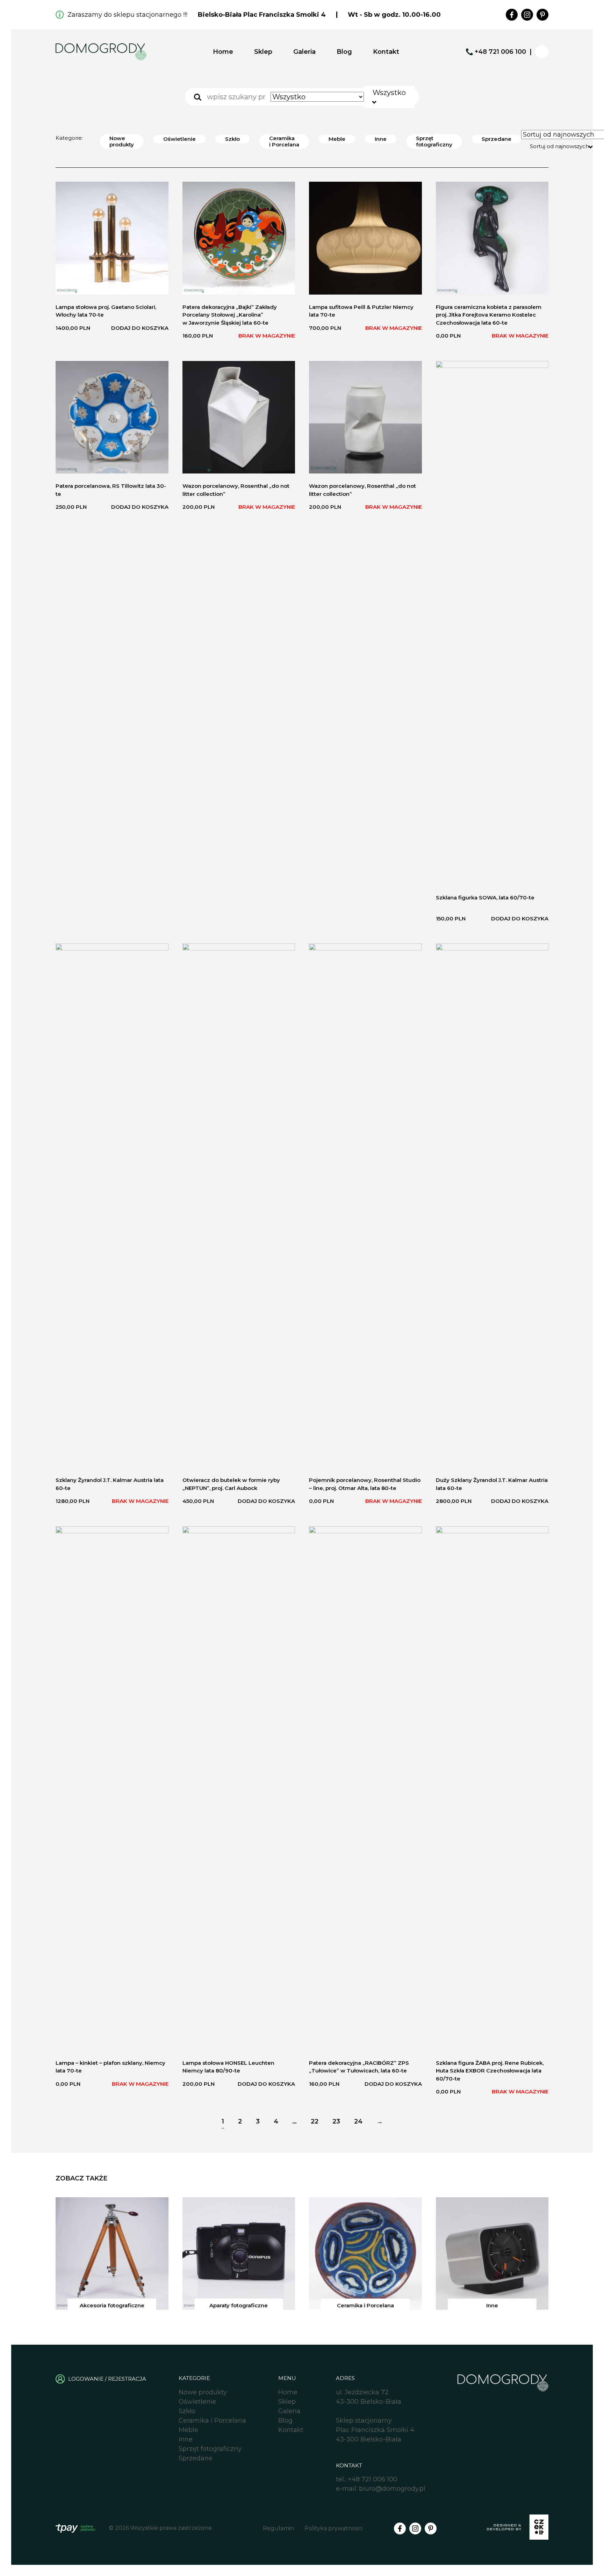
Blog (344, 52)
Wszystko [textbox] (389, 93)
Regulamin (278, 2528)
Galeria (304, 52)
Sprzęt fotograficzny (434, 141)
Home (223, 52)
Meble (337, 139)
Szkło (232, 139)
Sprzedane (497, 139)
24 (358, 2121)
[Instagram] (527, 15)
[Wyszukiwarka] (198, 97)
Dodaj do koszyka (140, 328)
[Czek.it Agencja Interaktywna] (518, 2528)
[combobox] (389, 97)
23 (336, 2121)
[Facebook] (512, 15)
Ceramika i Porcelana (284, 141)
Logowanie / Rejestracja (107, 2379)
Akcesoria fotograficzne (112, 2305)
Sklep (263, 52)
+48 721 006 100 (500, 52)
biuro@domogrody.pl (392, 2489)
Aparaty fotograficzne (239, 2305)
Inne (381, 139)
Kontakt (386, 52)
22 (315, 2121)
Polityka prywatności (333, 2528)
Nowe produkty (122, 141)
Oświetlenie (179, 139)
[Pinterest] (542, 15)
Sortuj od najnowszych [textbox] (559, 146)
